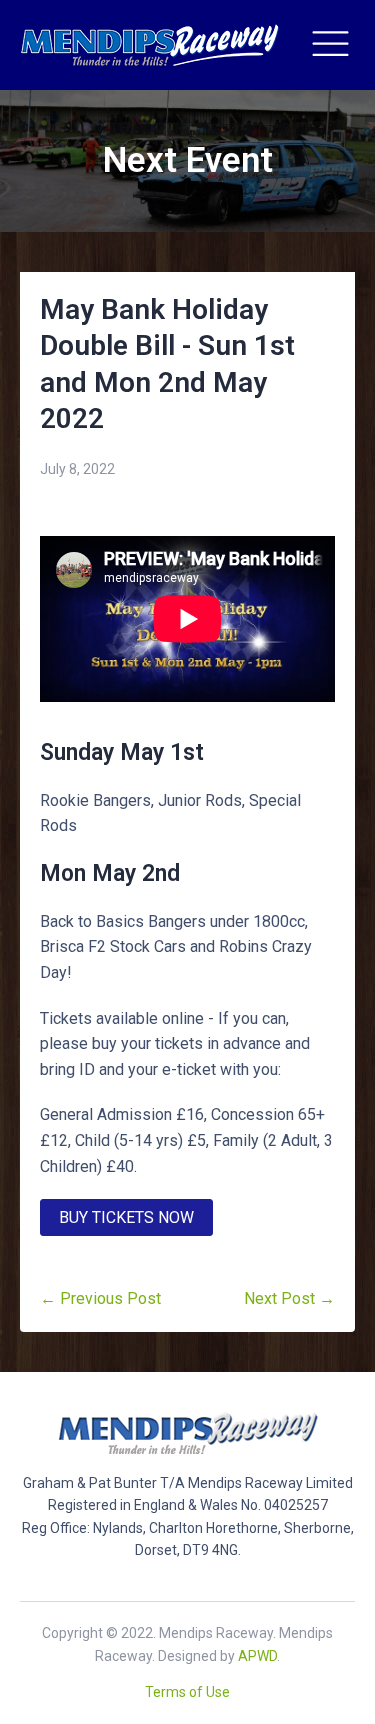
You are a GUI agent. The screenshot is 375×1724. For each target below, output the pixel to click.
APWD (257, 1656)
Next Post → (289, 1298)
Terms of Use (187, 1692)
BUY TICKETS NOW (126, 1217)
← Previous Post (100, 1298)
